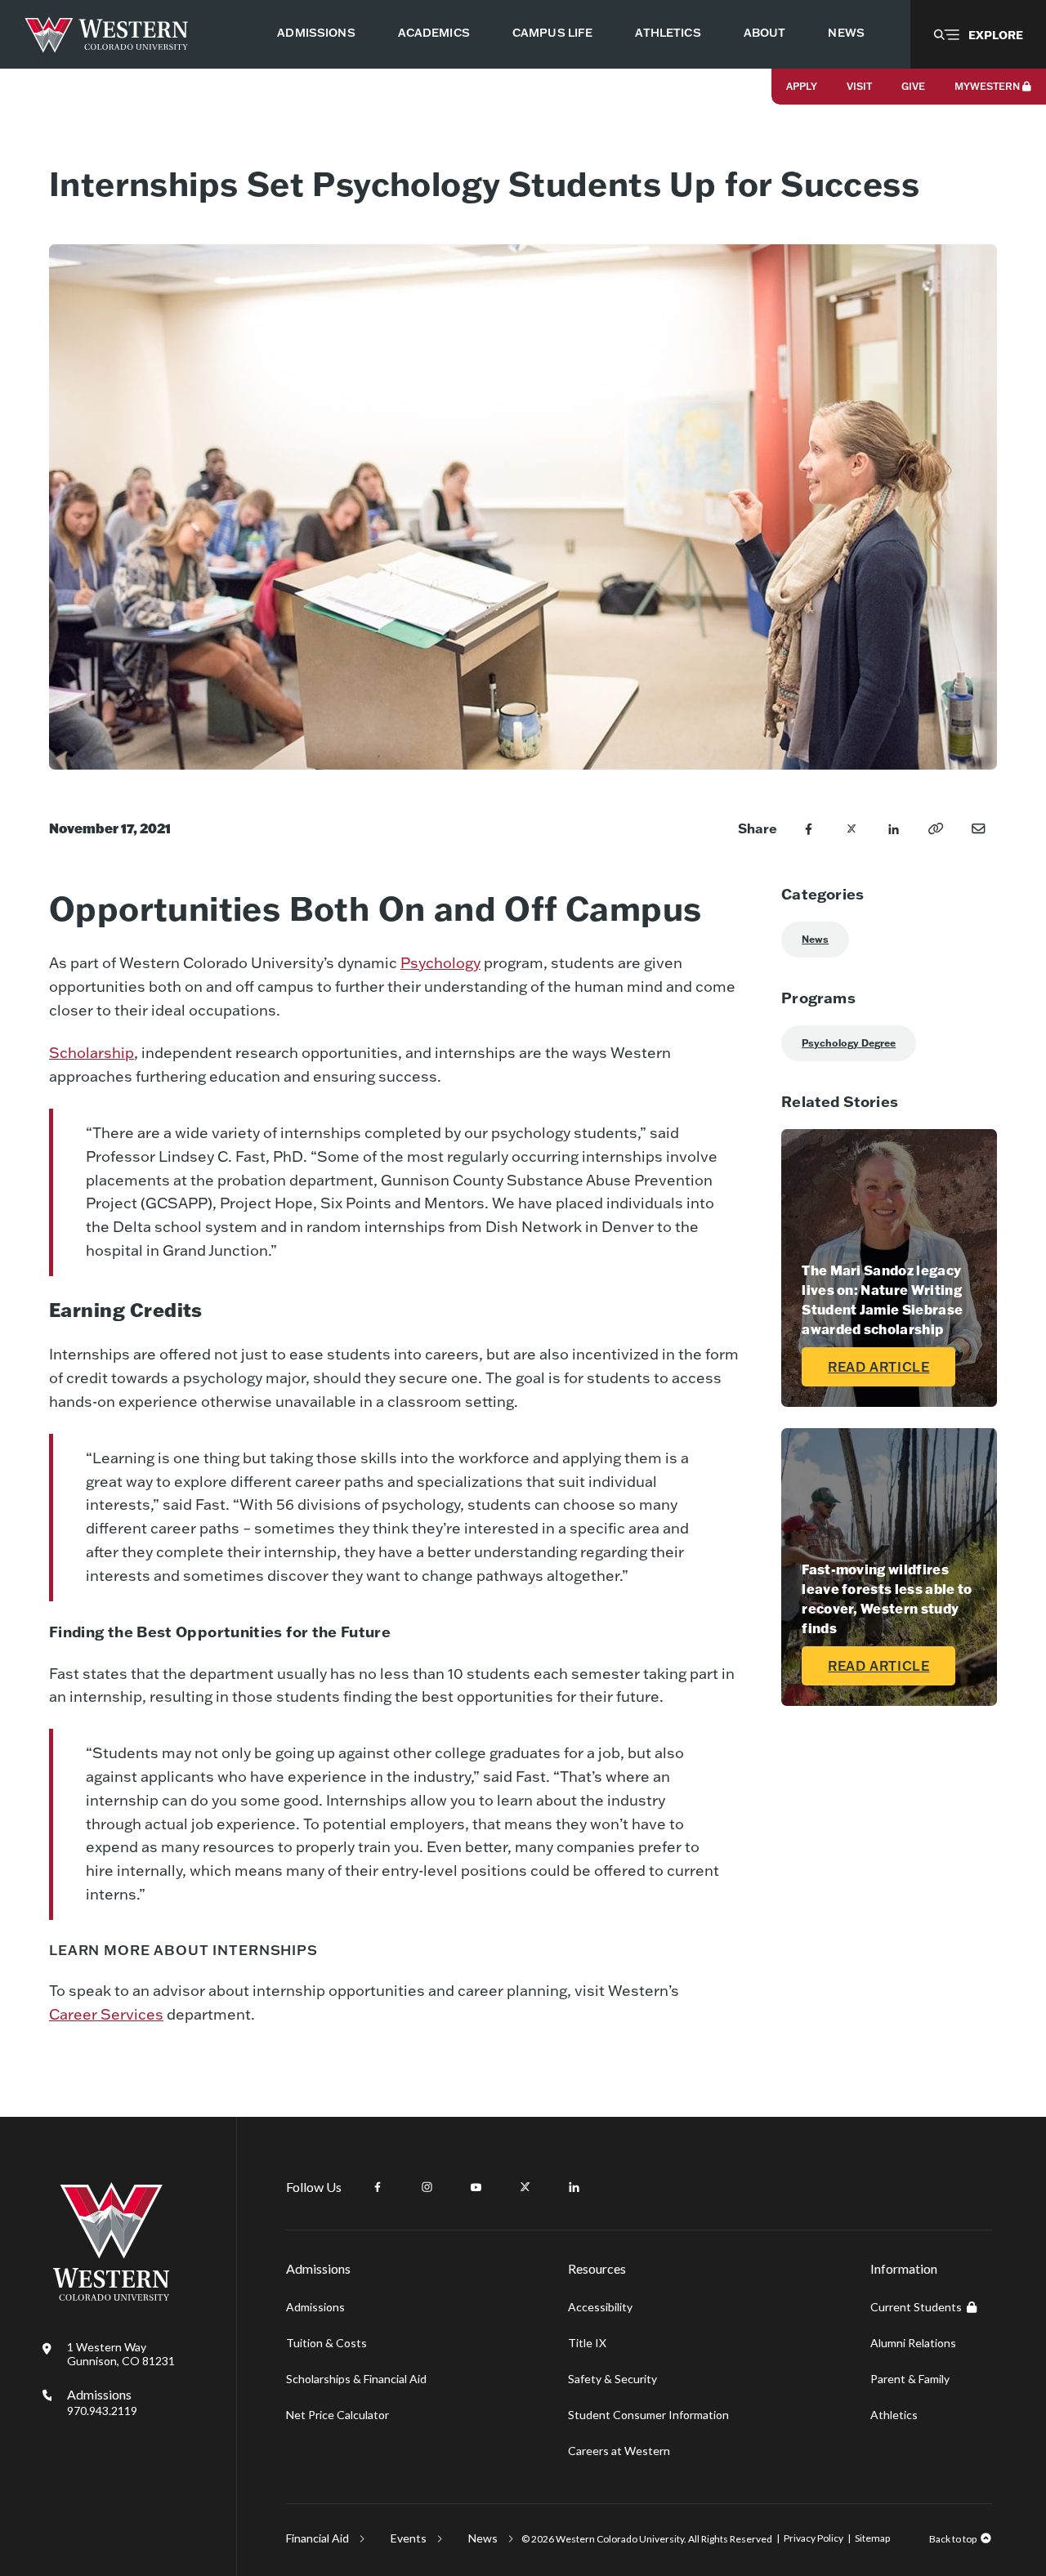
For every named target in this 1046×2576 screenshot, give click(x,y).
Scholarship (92, 1053)
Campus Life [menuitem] (553, 33)
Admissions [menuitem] (316, 33)
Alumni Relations (913, 2343)
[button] (978, 34)
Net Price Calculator (337, 2415)
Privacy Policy (814, 2538)
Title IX (587, 2343)
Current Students (916, 2307)
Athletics (894, 2415)
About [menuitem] (765, 33)
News (815, 939)
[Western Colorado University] (111, 2296)
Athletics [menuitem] (668, 33)
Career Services (106, 2014)
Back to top (953, 2539)
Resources (597, 2268)
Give (913, 86)
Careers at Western (619, 2451)
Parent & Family (910, 2379)
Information (904, 2268)
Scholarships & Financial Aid (356, 2379)
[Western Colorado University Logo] (107, 35)
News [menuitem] (846, 33)
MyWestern (987, 86)
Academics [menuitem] (434, 33)
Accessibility (600, 2307)
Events (409, 2538)
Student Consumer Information (648, 2415)
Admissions (102, 2402)
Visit (859, 86)
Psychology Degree (849, 1043)
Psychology (440, 963)
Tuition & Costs (326, 2343)
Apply (802, 86)
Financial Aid (317, 2538)
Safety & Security (612, 2379)
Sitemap (872, 2538)
